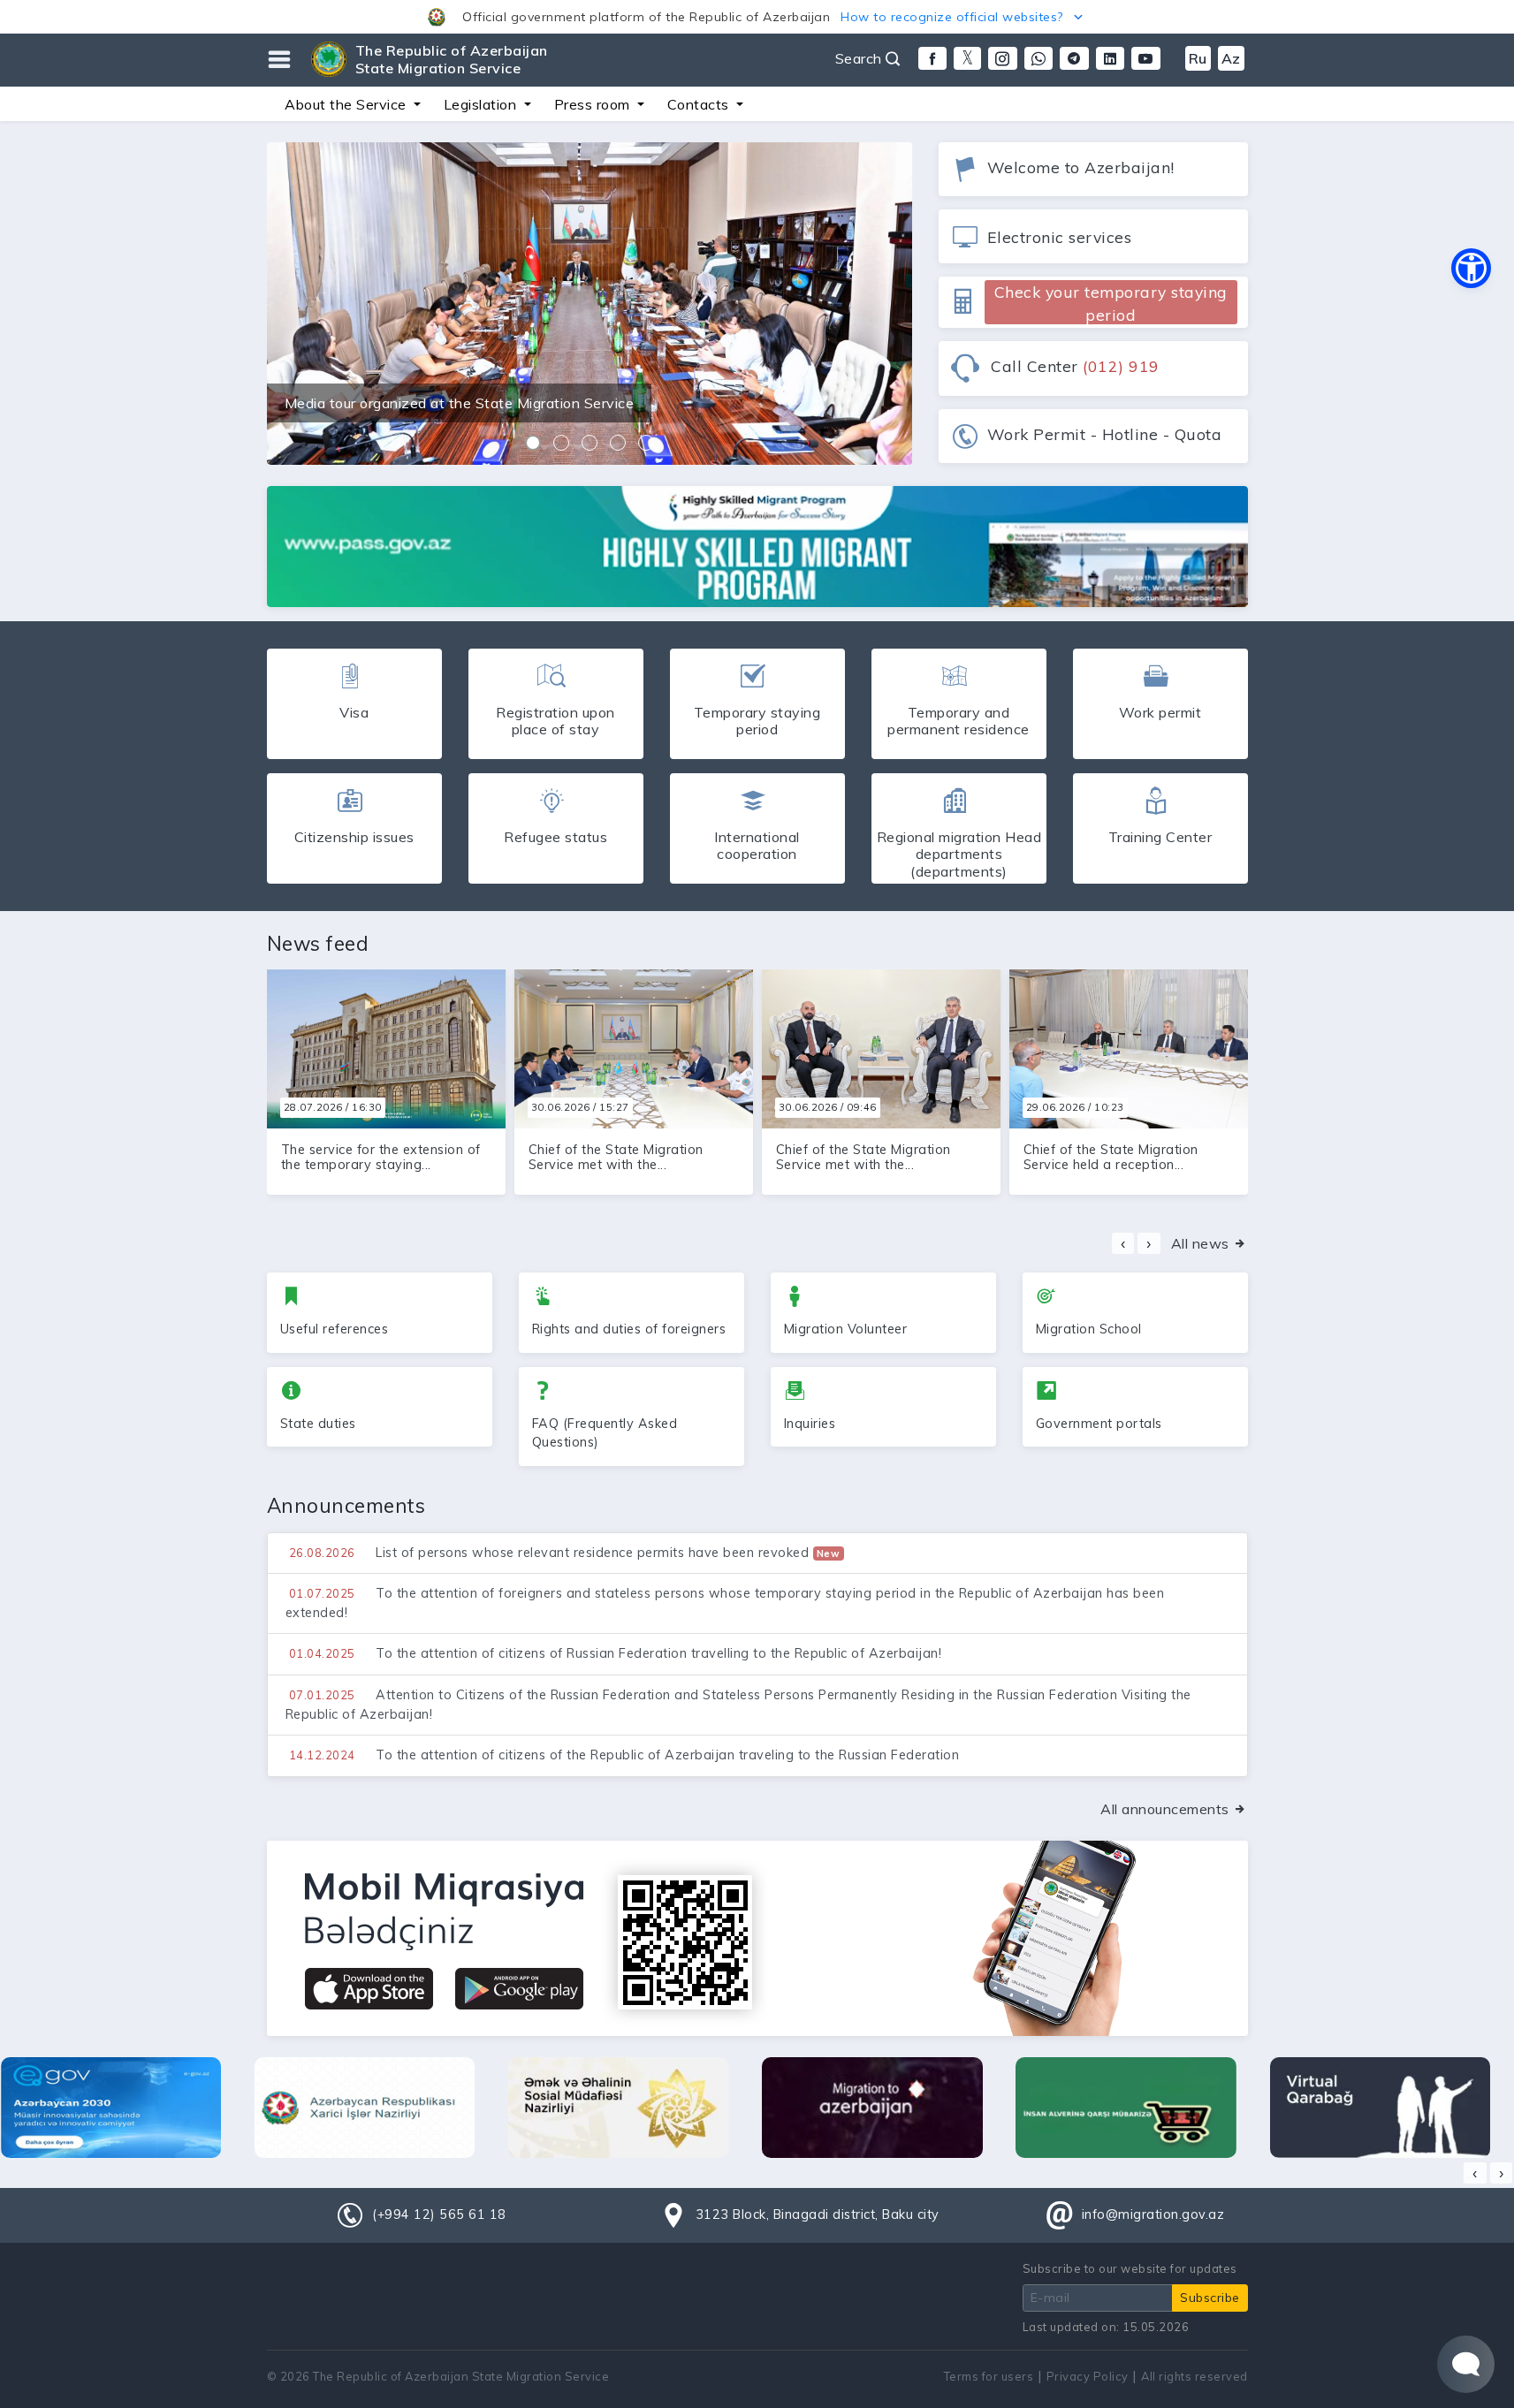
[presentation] (1123, 1243)
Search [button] (861, 58)
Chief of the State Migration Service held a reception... (1111, 1157)
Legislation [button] (482, 104)
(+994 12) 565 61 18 (439, 2214)
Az (1231, 58)
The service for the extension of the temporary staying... (381, 1157)
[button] (757, 17)
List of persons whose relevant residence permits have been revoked (565, 1553)
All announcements (1167, 1809)
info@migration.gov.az (1153, 2214)
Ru (1198, 58)
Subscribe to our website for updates (1130, 2268)
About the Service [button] (347, 104)
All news (1202, 1243)
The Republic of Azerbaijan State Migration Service (452, 59)
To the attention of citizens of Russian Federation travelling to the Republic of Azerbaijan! (616, 1653)
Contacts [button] (700, 104)
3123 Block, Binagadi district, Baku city (818, 2214)
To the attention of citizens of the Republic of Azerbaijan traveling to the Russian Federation (624, 1755)
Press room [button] (594, 104)
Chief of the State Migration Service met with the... (616, 1157)
